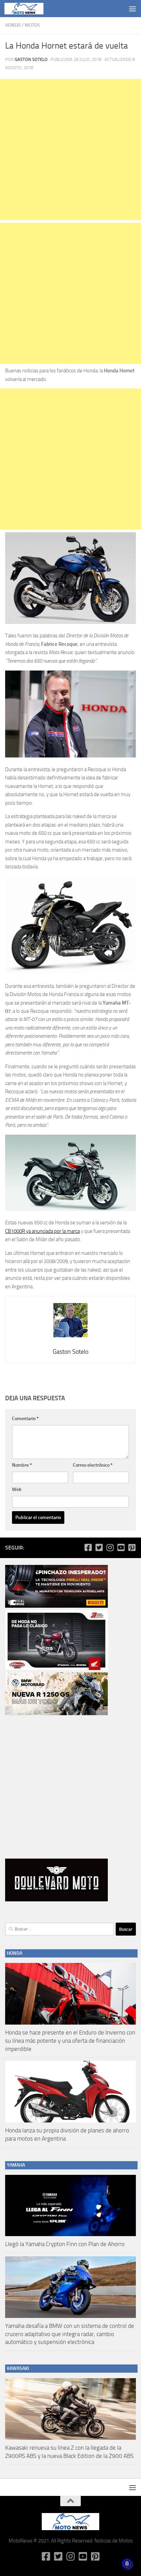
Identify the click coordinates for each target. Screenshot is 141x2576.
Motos (32, 25)
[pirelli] (56, 1606)
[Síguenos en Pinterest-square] (132, 1547)
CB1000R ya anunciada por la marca (42, 1231)
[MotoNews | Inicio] (30, 9)
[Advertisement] (70, 150)
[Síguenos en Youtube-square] (121, 1547)
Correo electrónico (93, 1465)
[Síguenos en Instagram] (110, 1547)
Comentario (25, 1419)
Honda (13, 25)
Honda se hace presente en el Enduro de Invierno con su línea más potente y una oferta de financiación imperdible (70, 2041)
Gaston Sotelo (31, 59)
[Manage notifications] (127, 2564)
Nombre (22, 1465)
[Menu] (132, 9)
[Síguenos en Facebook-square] (88, 1547)
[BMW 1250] (56, 1713)
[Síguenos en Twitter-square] (99, 1547)
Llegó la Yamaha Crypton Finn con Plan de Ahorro (65, 2244)
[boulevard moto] (56, 1900)
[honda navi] (56, 1668)
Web (17, 1489)
